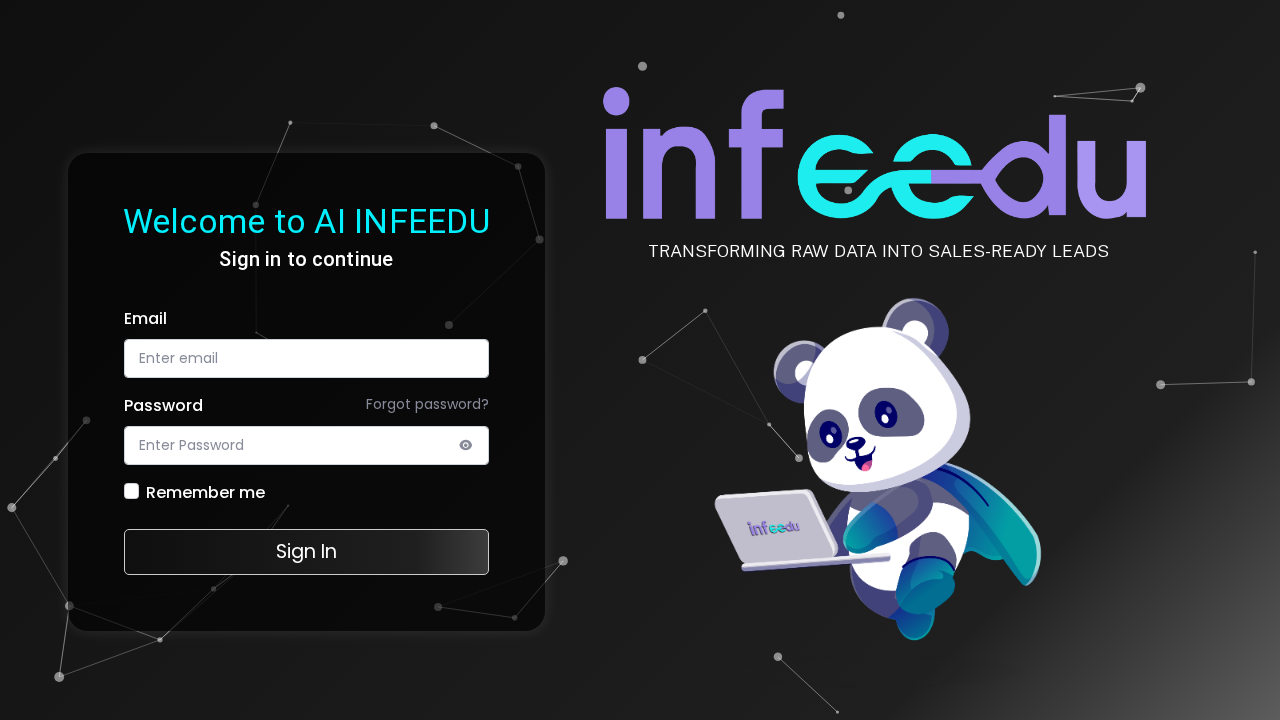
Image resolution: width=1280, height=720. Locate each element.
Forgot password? (427, 404)
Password (163, 405)
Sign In (306, 551)
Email (145, 318)
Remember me (205, 492)
